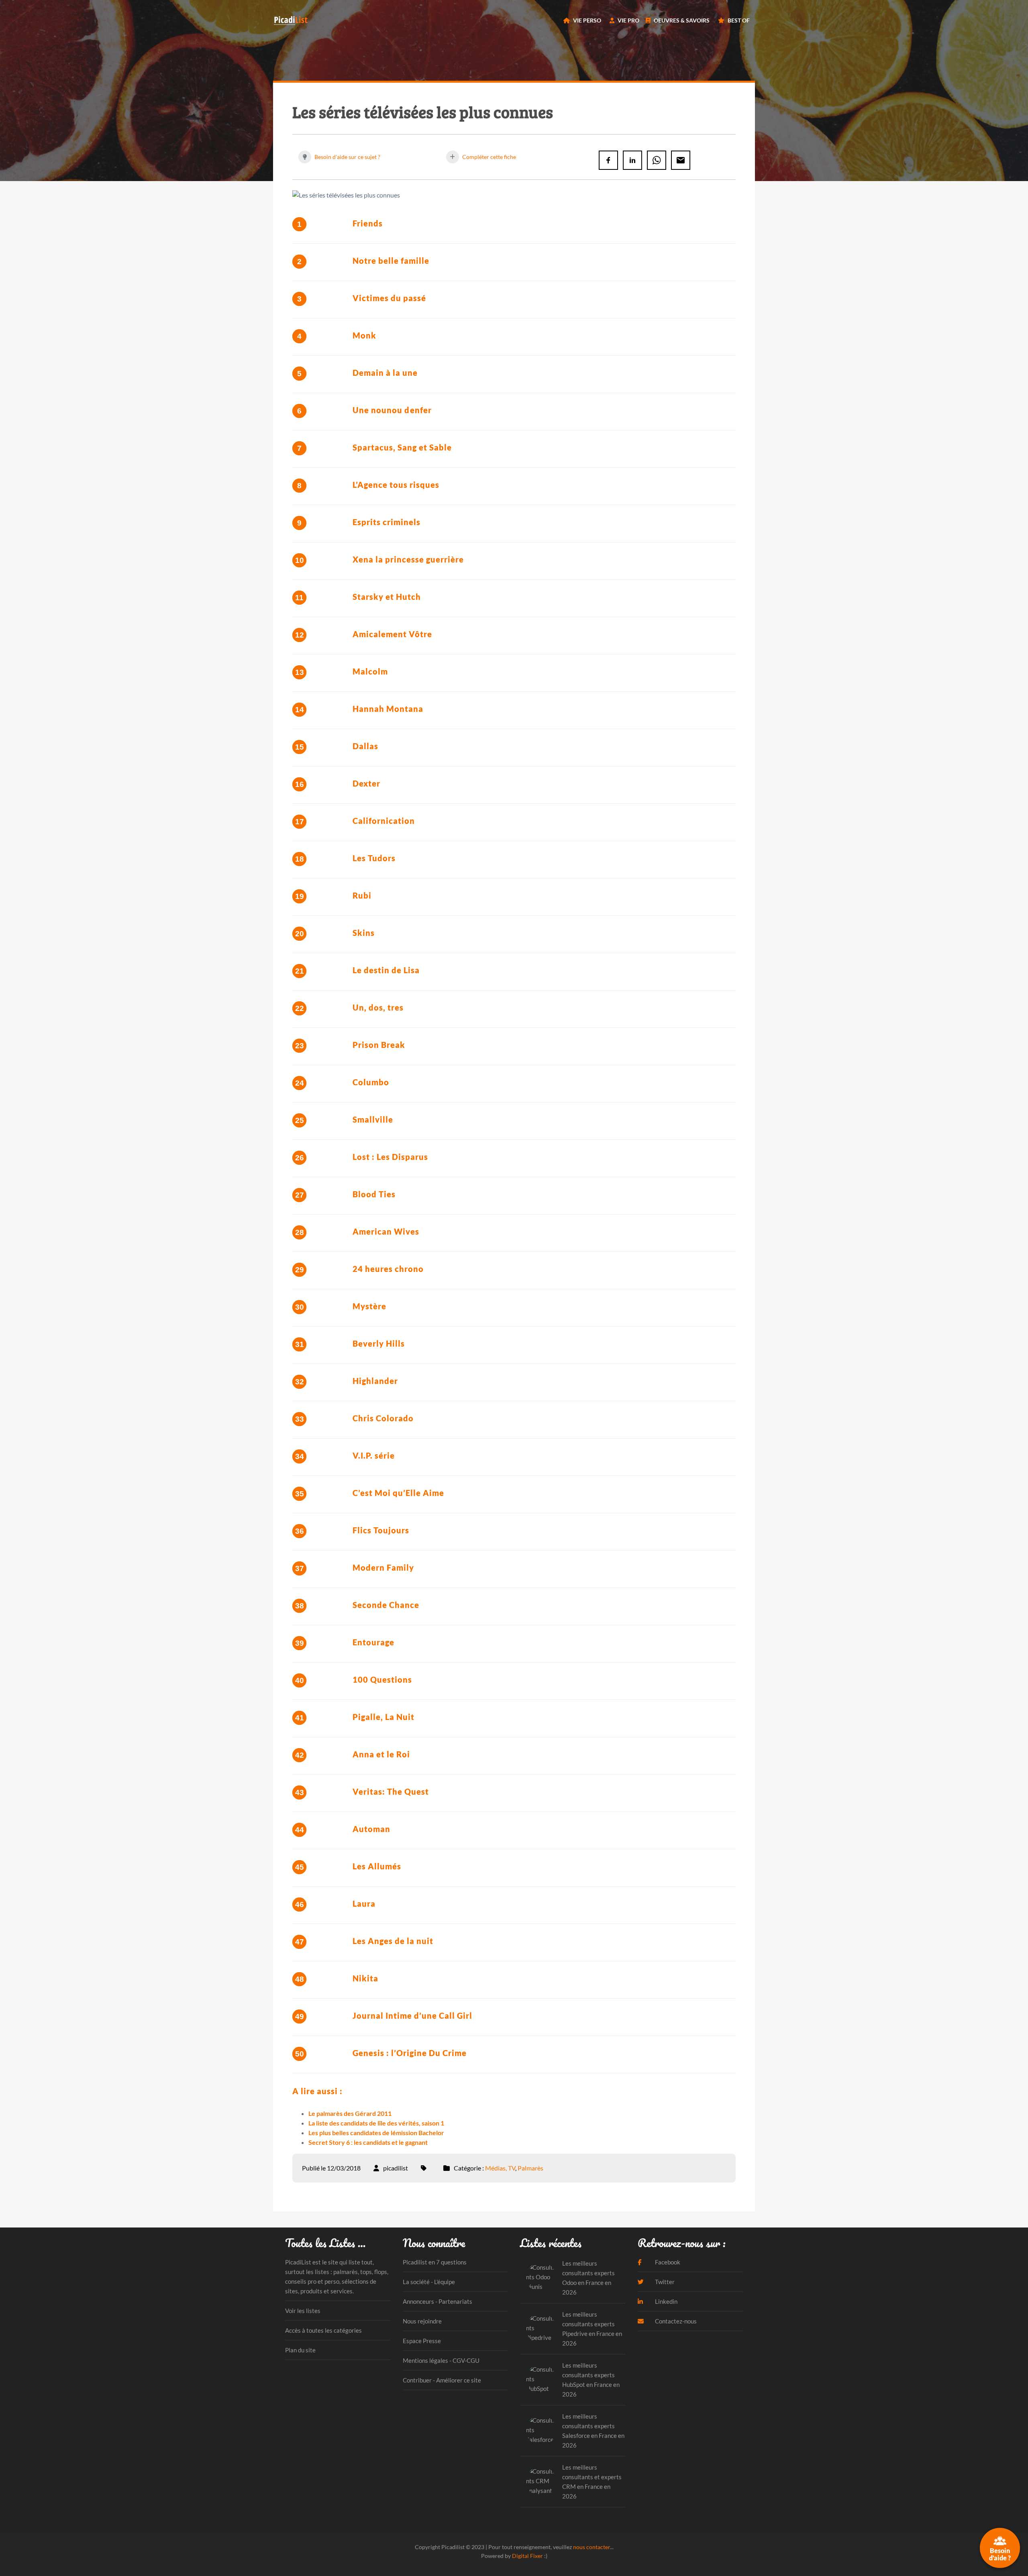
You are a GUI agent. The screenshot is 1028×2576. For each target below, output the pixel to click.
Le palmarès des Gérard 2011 (350, 2113)
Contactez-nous (675, 2321)
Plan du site (300, 2350)
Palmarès (530, 2168)
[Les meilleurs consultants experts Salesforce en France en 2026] (541, 2430)
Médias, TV (500, 2168)
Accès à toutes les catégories (323, 2330)
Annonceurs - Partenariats (438, 2301)
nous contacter (592, 2547)
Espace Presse (422, 2341)
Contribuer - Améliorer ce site (442, 2380)
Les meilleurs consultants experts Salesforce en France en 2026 (593, 2431)
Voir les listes (303, 2311)
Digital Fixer (527, 2556)
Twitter (664, 2282)
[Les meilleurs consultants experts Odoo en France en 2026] (541, 2277)
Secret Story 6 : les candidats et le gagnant (368, 2142)
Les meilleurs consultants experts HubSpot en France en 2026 (591, 2380)
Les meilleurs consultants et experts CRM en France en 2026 (592, 2482)
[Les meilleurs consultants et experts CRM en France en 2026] (541, 2481)
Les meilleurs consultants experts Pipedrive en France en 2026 (592, 2329)
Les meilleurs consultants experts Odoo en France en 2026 (588, 2278)
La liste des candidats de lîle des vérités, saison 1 (376, 2123)
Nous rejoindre (422, 2321)
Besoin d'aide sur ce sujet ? (347, 157)
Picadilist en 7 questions (435, 2262)
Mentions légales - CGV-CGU (441, 2360)
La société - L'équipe (429, 2282)
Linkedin (666, 2301)
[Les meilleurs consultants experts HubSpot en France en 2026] (541, 2379)
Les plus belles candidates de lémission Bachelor (376, 2133)
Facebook (667, 2262)
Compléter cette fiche (489, 157)
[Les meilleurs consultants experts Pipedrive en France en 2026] (541, 2328)
